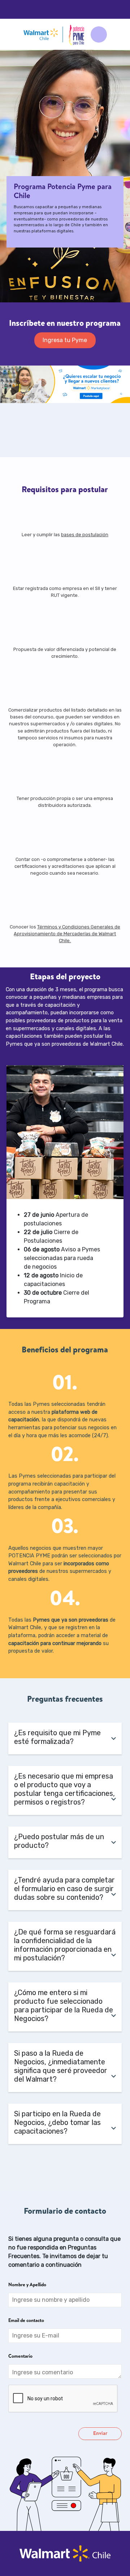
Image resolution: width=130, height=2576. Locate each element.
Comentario (20, 2357)
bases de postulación (85, 535)
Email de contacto (26, 2321)
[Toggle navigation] (99, 34)
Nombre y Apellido (27, 2285)
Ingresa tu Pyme (65, 340)
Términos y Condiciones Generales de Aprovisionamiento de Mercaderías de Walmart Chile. (67, 934)
